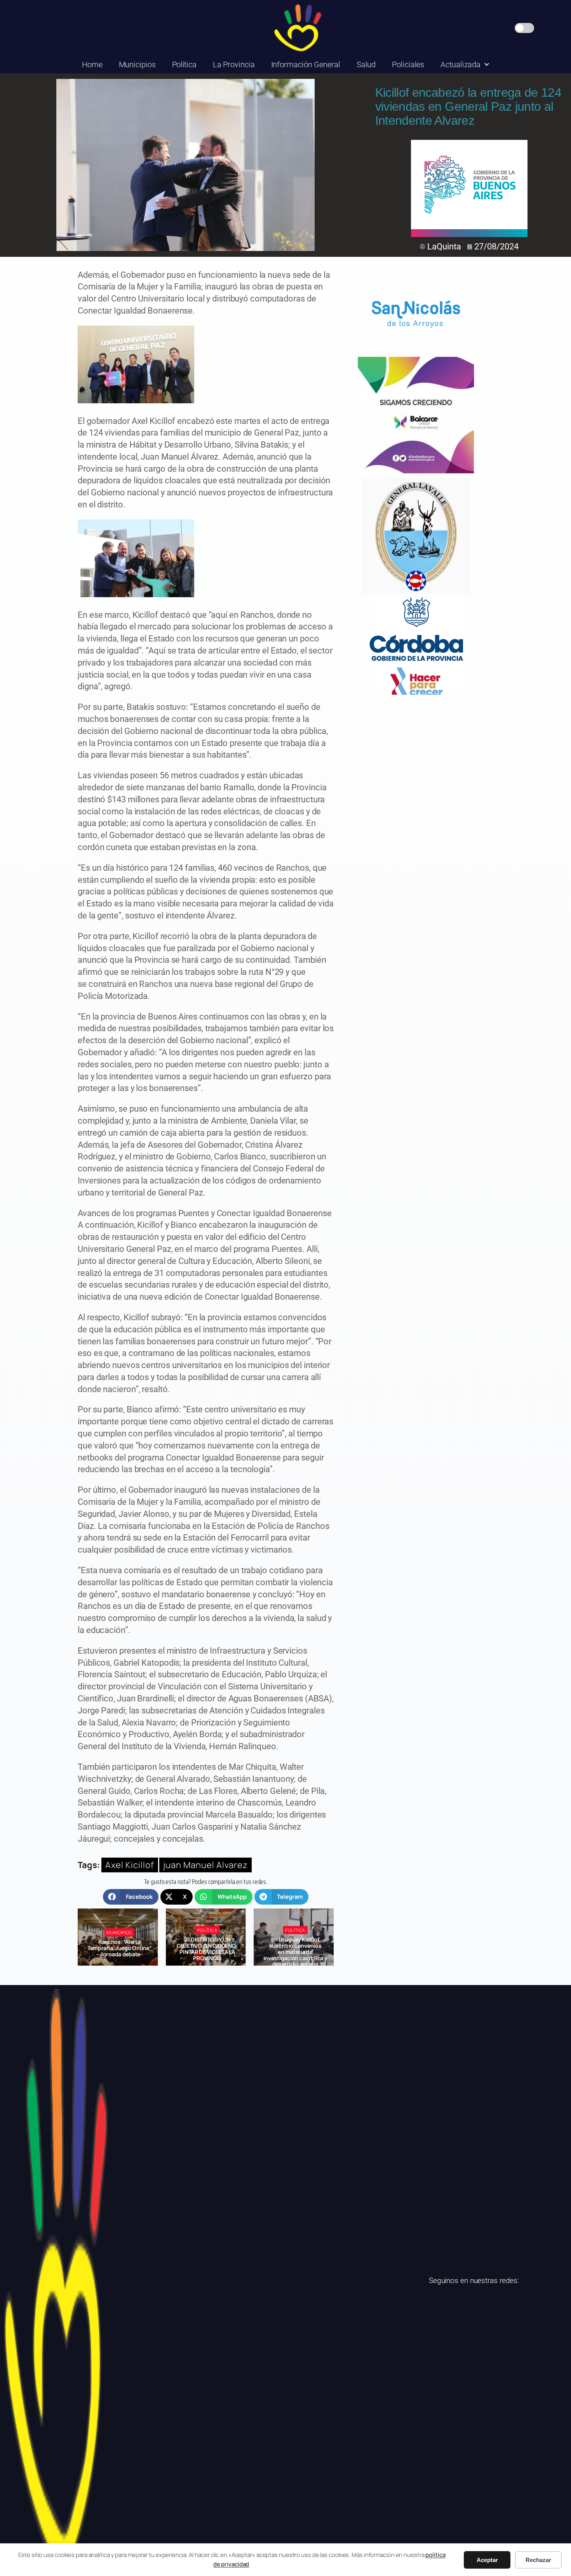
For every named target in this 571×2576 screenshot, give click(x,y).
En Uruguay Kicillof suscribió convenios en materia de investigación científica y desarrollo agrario (207, 1952)
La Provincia (234, 64)
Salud (366, 64)
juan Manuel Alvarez (205, 1865)
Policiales (408, 64)
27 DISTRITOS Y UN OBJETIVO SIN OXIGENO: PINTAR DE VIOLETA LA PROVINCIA (119, 1949)
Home (92, 64)
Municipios (137, 64)
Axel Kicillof (130, 1865)
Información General (306, 64)
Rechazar (538, 2560)
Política (184, 64)
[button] (131, 1897)
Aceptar (487, 2560)
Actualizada (460, 64)
